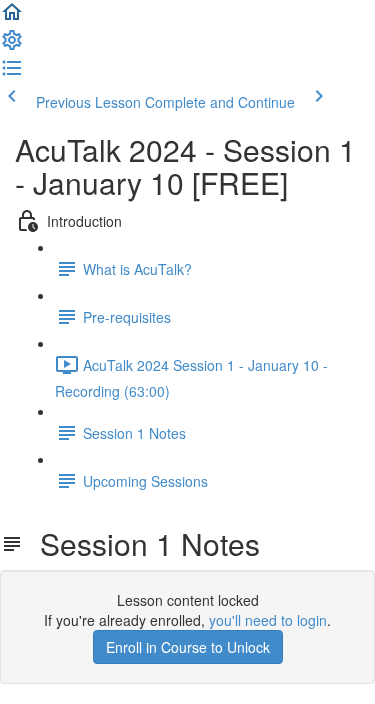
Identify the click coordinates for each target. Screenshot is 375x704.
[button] (12, 18)
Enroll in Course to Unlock (188, 647)
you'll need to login (268, 620)
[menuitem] (12, 46)
